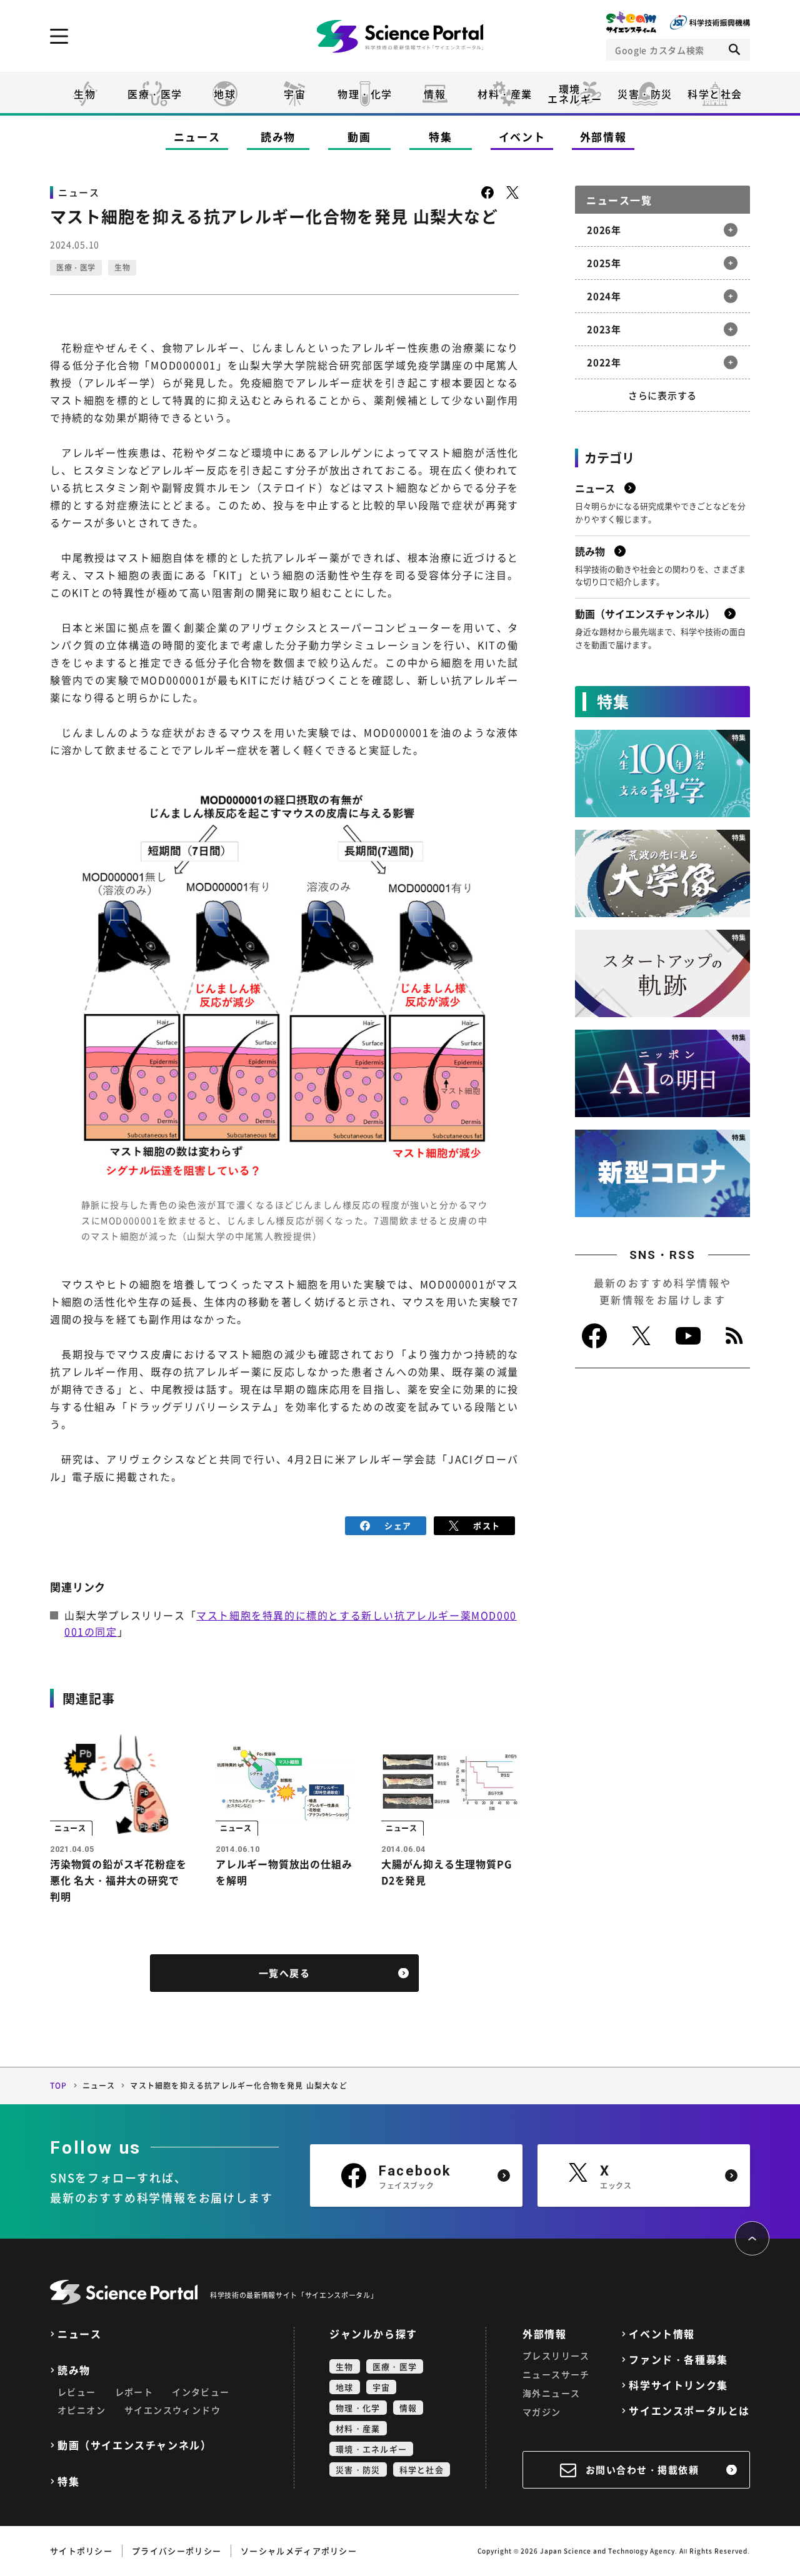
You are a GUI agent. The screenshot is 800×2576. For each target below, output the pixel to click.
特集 (440, 137)
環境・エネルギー (371, 2449)
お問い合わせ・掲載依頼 (642, 2470)
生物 (85, 94)
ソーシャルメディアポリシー (299, 2551)
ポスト (487, 1525)
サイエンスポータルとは (689, 2411)
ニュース (197, 137)
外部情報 (603, 137)
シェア (398, 1525)
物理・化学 (365, 94)
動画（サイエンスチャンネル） (134, 2445)
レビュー (77, 2392)
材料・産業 (505, 94)
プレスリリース (556, 2355)
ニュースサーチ (556, 2374)
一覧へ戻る (285, 1973)
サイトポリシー (81, 2551)
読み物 (278, 137)
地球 (225, 94)
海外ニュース (551, 2393)
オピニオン (82, 2410)
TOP (59, 2086)
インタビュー (201, 2392)
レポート (134, 2392)
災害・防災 (645, 94)
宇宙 (295, 94)
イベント (522, 137)
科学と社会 (715, 94)
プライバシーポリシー (177, 2551)
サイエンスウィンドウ (172, 2410)
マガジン (542, 2412)
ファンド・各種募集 (678, 2360)
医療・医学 (155, 94)
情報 (435, 94)
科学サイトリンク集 (678, 2385)
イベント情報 (662, 2334)
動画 (359, 137)
